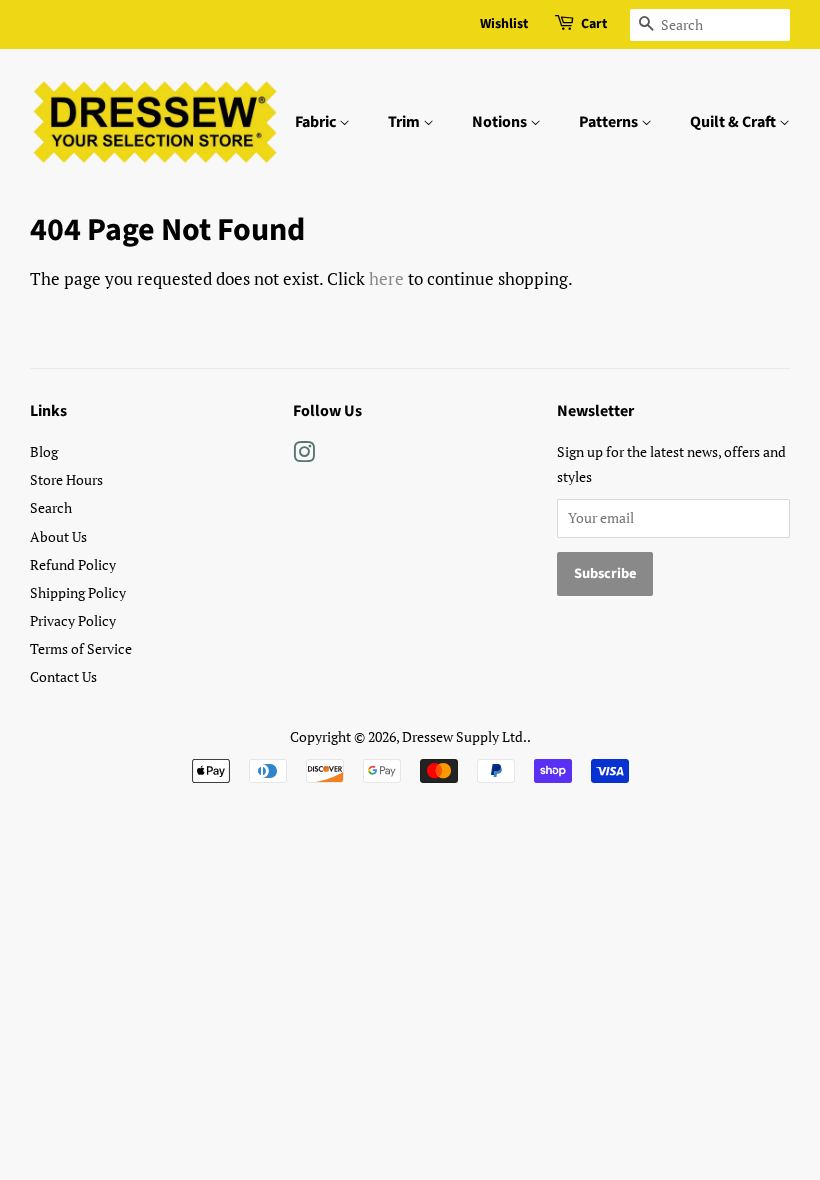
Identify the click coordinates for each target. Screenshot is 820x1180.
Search (51, 507)
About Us (58, 536)
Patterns (610, 122)
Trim (405, 122)
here (386, 278)
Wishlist (504, 24)
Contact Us (63, 676)
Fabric (317, 122)
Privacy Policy (73, 620)
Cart (594, 24)
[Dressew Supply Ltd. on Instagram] (304, 455)
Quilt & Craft (734, 122)
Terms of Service (81, 648)
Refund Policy (73, 564)
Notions (501, 122)
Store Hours (66, 479)
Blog (44, 451)
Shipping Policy (78, 592)
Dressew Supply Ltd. (464, 736)
